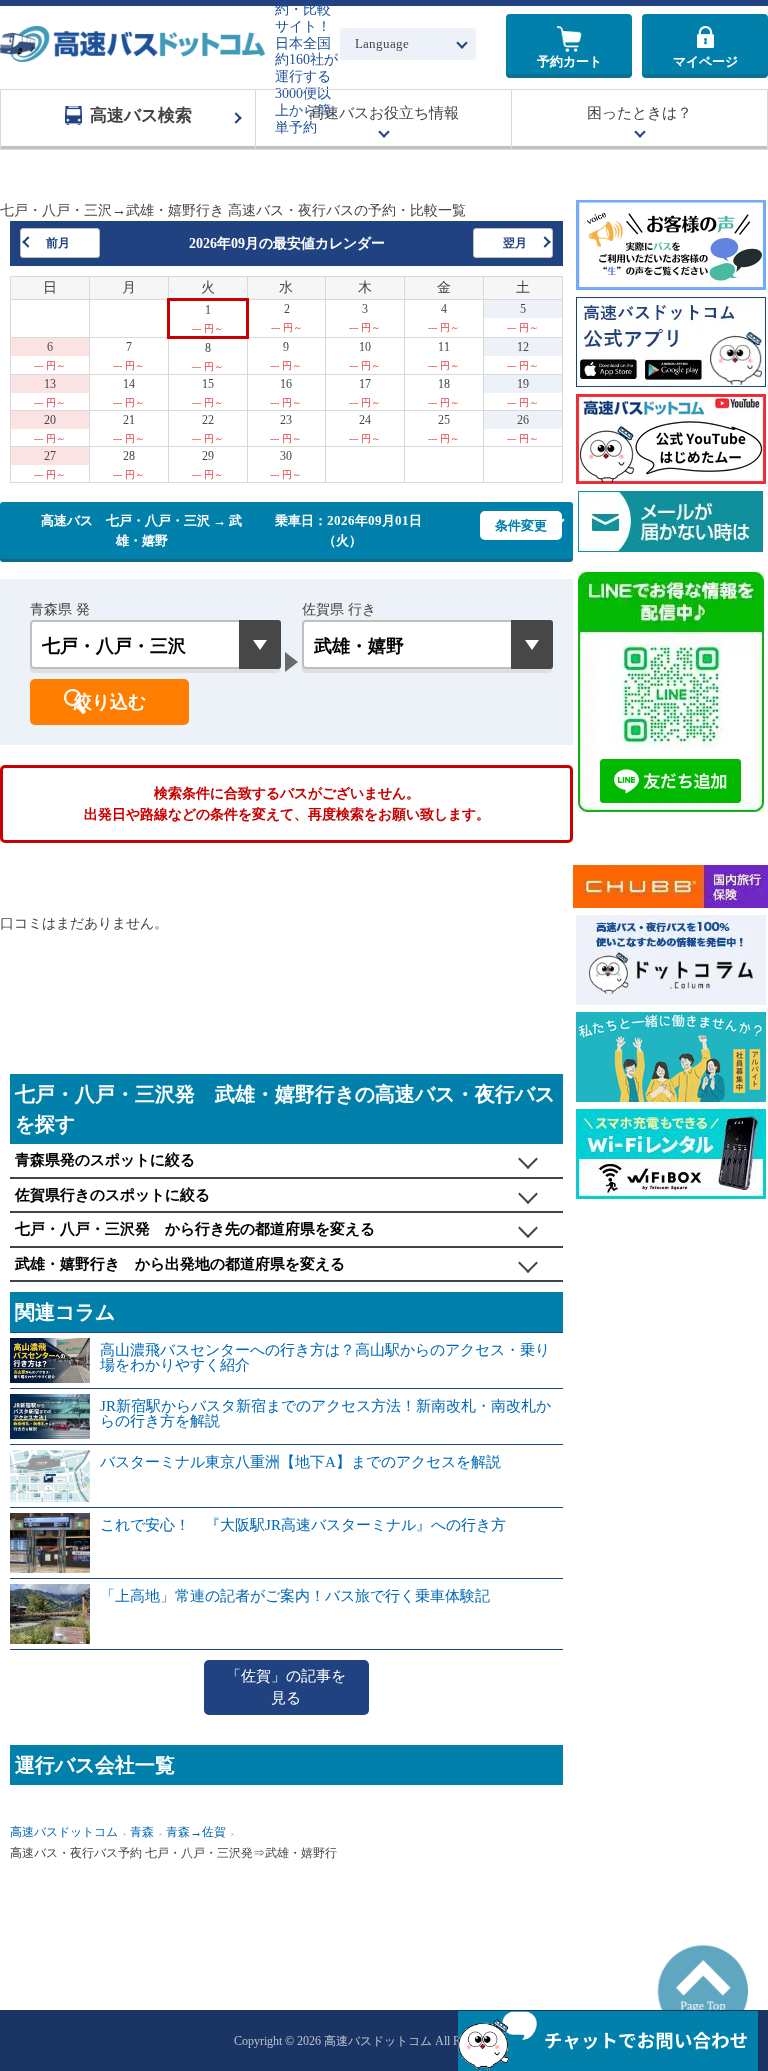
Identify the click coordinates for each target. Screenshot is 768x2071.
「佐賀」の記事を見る (286, 1687)
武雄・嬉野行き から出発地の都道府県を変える (180, 1264)
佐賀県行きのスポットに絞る (112, 1195)
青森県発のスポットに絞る (105, 1160)
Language (382, 43)
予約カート (569, 61)
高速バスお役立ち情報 (384, 113)
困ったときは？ (639, 113)
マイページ (705, 61)
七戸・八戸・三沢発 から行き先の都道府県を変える (195, 1229)
